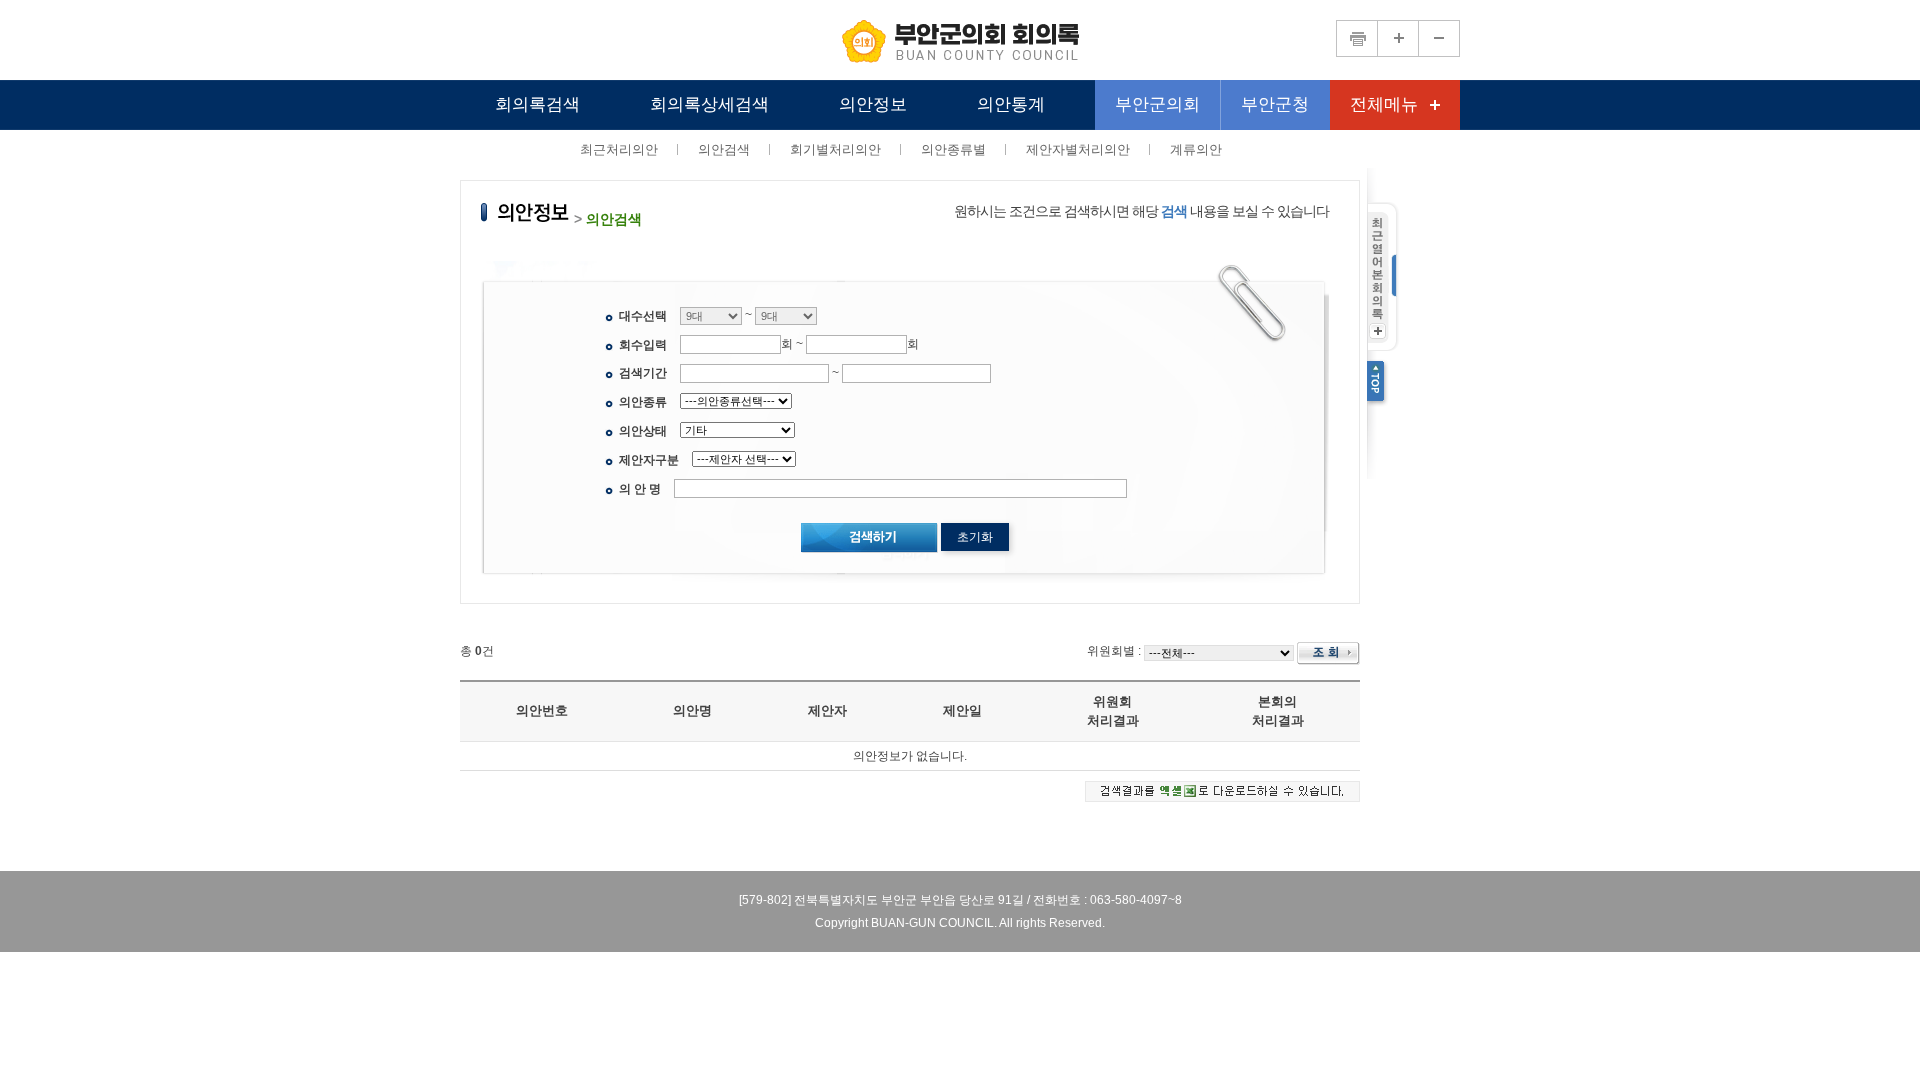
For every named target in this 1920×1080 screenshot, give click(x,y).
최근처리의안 (619, 149)
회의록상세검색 (709, 104)
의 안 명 (640, 489)
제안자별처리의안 (1078, 149)
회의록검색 (537, 104)
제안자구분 (649, 460)
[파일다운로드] (1222, 790)
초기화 (975, 537)
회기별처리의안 (835, 149)
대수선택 (643, 316)
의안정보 (873, 104)
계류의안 (1196, 149)
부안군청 (1275, 104)
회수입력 (643, 345)
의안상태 (643, 431)
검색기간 (643, 373)
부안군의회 (1157, 104)
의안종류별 (953, 149)
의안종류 (643, 402)
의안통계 (1011, 104)
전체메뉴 (1384, 104)
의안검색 (724, 149)
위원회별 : (1114, 651)
